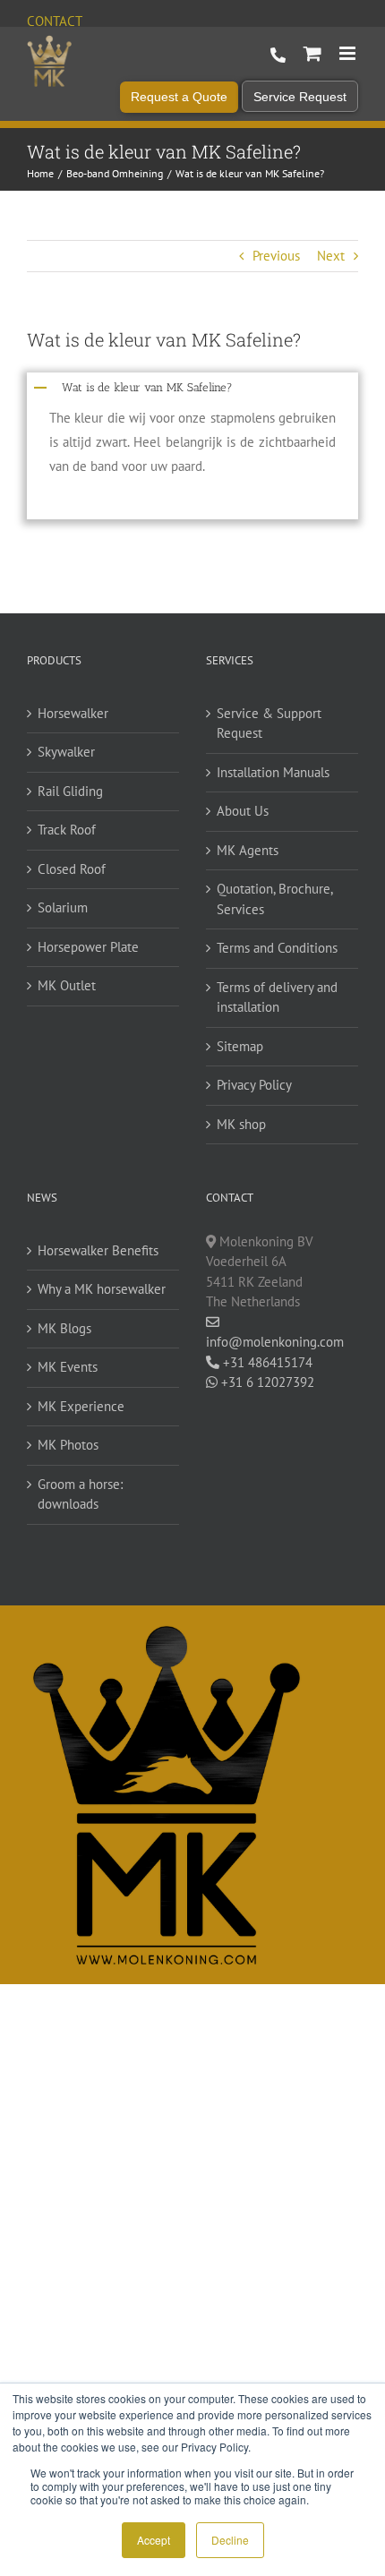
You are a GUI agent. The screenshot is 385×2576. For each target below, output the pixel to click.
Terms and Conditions (277, 948)
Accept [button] (154, 2540)
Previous (276, 256)
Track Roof (67, 830)
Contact (55, 21)
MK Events (68, 1367)
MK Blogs (64, 1328)
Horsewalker (73, 713)
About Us (243, 811)
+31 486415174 (266, 1362)
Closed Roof (72, 869)
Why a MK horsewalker (102, 1289)
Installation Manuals (273, 772)
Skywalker (66, 752)
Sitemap (240, 1046)
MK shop (241, 1124)
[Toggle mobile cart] (312, 53)
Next (331, 256)
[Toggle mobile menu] (349, 53)
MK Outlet (67, 985)
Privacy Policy (254, 1085)
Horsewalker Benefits (98, 1250)
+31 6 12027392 (266, 1382)
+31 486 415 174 (278, 56)
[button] (192, 386)
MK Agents (248, 850)
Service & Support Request (269, 723)
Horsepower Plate (88, 947)
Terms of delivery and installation (277, 997)
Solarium (63, 907)
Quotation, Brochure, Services (274, 899)
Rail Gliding (70, 791)
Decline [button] (230, 2540)
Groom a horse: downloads (80, 1494)
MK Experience (81, 1406)
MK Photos (68, 1445)
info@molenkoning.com (275, 1342)
